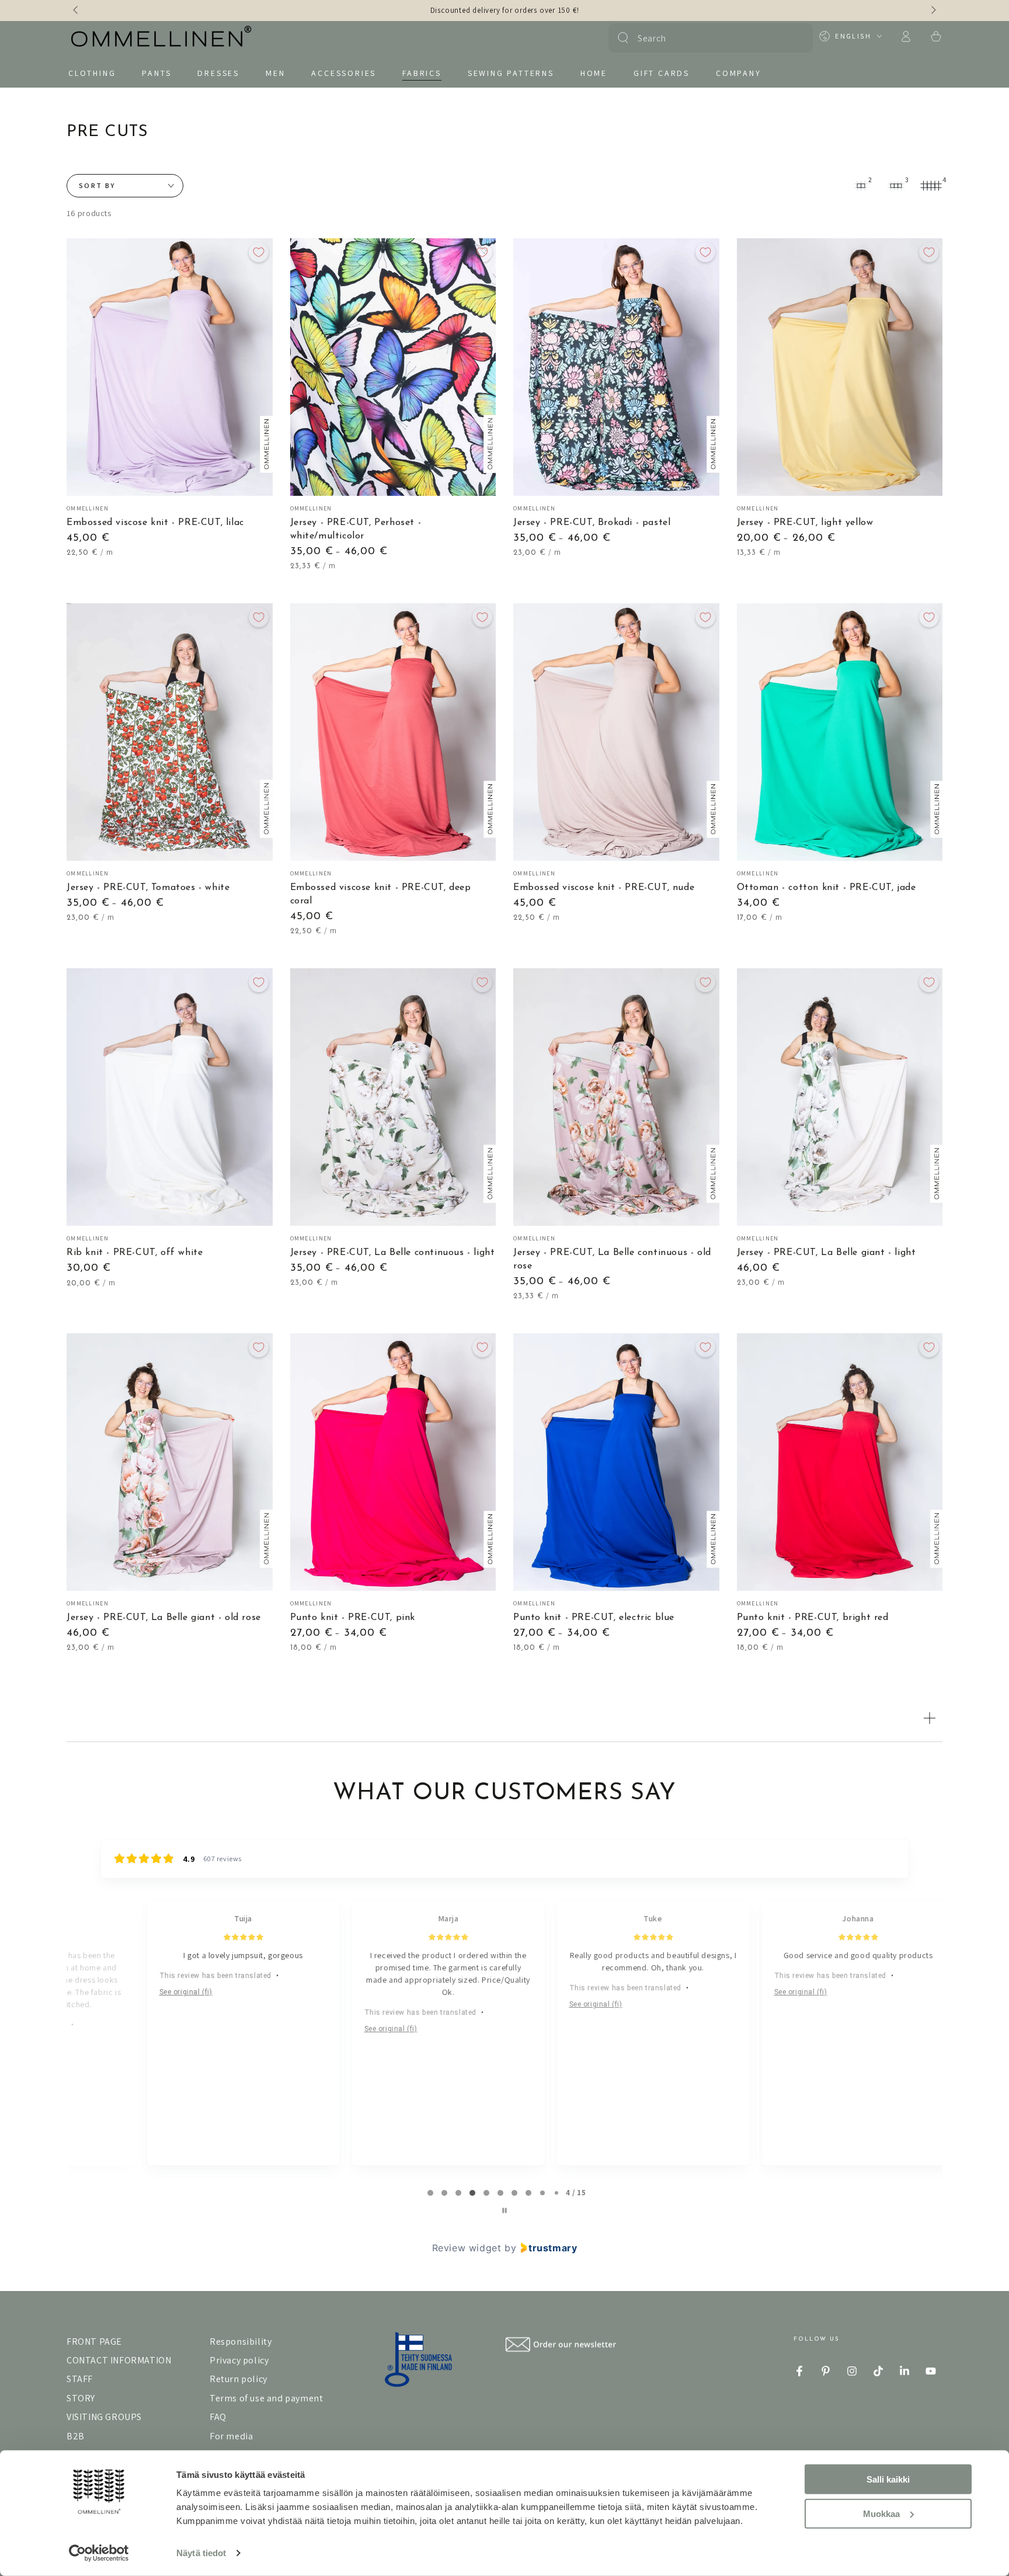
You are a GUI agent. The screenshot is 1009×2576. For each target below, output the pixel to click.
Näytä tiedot (201, 2553)
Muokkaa (881, 2513)
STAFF (80, 2379)
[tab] (430, 2193)
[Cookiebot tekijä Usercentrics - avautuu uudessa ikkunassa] (99, 2553)
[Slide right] (933, 11)
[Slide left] (76, 11)
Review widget (467, 2248)
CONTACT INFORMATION (119, 2360)
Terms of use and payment (266, 2398)
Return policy (239, 2379)
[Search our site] (623, 38)
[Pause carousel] (505, 2210)
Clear (797, 38)
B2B (76, 2436)
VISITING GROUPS (104, 2417)
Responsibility (241, 2342)
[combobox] (709, 38)
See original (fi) (140, 1992)
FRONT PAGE (94, 2342)
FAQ (218, 2417)
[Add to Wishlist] (259, 252)
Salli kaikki (888, 2479)
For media (231, 2436)
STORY (81, 2398)
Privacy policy (239, 2360)
